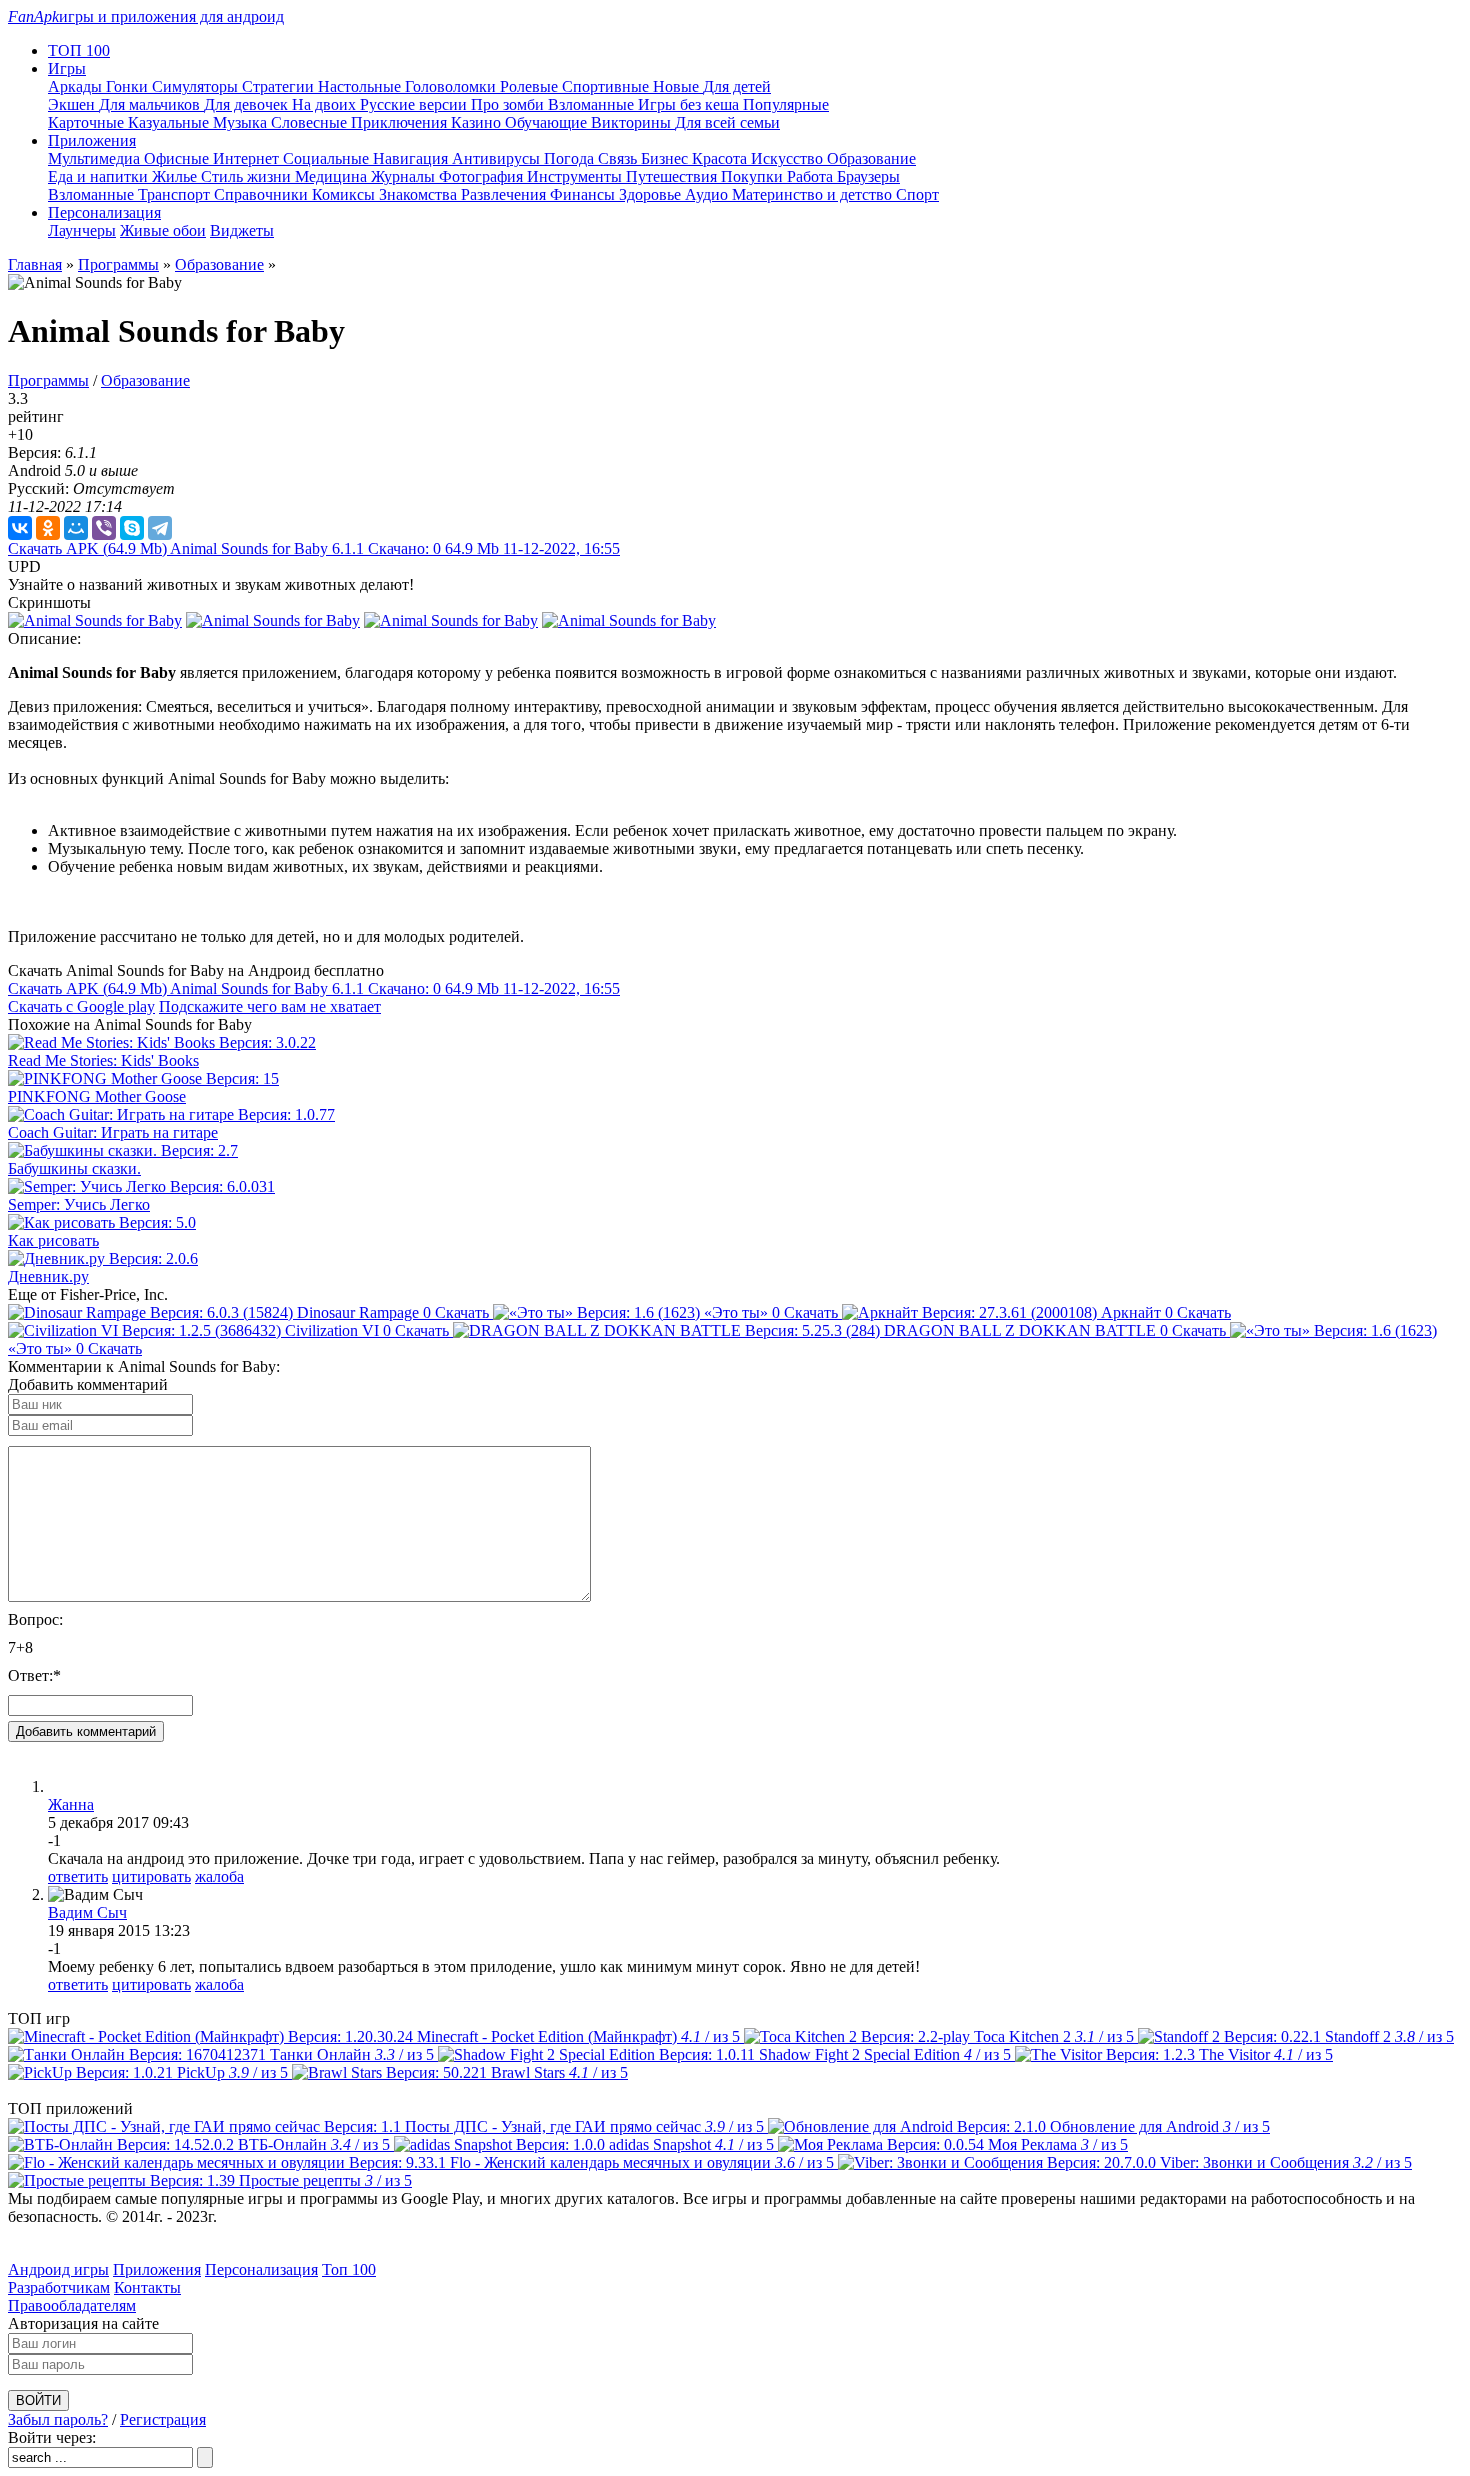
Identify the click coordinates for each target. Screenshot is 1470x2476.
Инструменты (576, 176)
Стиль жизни (248, 176)
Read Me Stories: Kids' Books (103, 1060)
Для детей (737, 86)
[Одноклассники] (48, 528)
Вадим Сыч (87, 1912)
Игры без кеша (690, 104)
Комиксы (345, 194)
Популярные (786, 104)
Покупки (754, 176)
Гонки (129, 86)
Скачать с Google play (81, 1006)
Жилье (176, 176)
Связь (619, 158)
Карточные (88, 122)
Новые (678, 86)
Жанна (71, 1804)
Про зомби (509, 104)
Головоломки (452, 86)
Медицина (333, 176)
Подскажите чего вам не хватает (270, 1006)
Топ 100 (349, 2269)
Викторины (633, 122)
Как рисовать (53, 1240)
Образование (871, 158)
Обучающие (548, 122)
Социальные (328, 158)
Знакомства (420, 194)
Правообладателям (72, 2305)
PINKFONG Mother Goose (97, 1096)
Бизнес (666, 158)
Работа (812, 176)
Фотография (483, 176)
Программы (118, 264)
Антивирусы (498, 158)
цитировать (151, 1876)
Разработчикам (59, 2287)
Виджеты (242, 230)
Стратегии (280, 86)
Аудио (708, 194)
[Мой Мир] (76, 528)
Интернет (248, 158)
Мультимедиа (96, 158)
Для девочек (248, 104)
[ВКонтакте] (20, 528)
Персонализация (261, 2269)
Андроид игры (58, 2269)
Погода (571, 158)
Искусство (789, 158)
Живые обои (163, 230)
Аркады (77, 86)
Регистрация (163, 2419)
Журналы (405, 176)
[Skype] (132, 528)
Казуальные (170, 122)
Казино (478, 122)
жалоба (219, 1876)
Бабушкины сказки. (74, 1168)
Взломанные (593, 104)
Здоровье (652, 194)
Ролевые (531, 86)
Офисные (178, 158)
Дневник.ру (48, 1276)
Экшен (73, 104)
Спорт (917, 194)
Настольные (361, 86)
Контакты (147, 2287)
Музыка (242, 122)
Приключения (401, 122)
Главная (35, 264)
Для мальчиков (151, 104)
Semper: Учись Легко (79, 1204)
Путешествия (673, 176)
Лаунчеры (82, 230)
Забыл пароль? (58, 2419)
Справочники (263, 194)
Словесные (311, 122)
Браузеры (868, 176)
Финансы (584, 194)
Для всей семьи (727, 122)
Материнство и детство (814, 194)
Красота (721, 158)
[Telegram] (160, 528)
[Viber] (104, 528)
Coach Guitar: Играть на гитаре (113, 1132)
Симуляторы (197, 86)
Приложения (157, 2269)
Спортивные (607, 86)
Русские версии (415, 104)
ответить (78, 1876)
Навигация (412, 158)
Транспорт (176, 194)
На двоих (326, 104)
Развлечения (505, 194)
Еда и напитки (100, 176)
